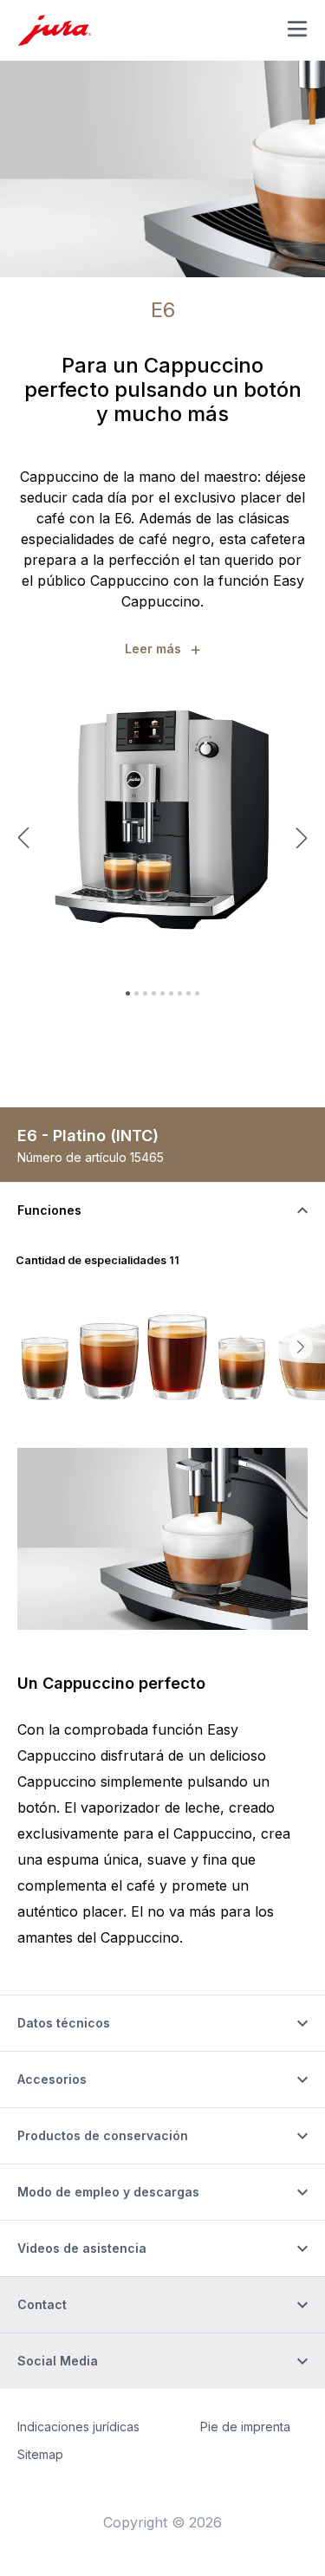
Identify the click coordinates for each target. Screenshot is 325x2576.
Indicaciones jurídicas (78, 2427)
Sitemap (40, 2454)
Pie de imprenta (245, 2427)
